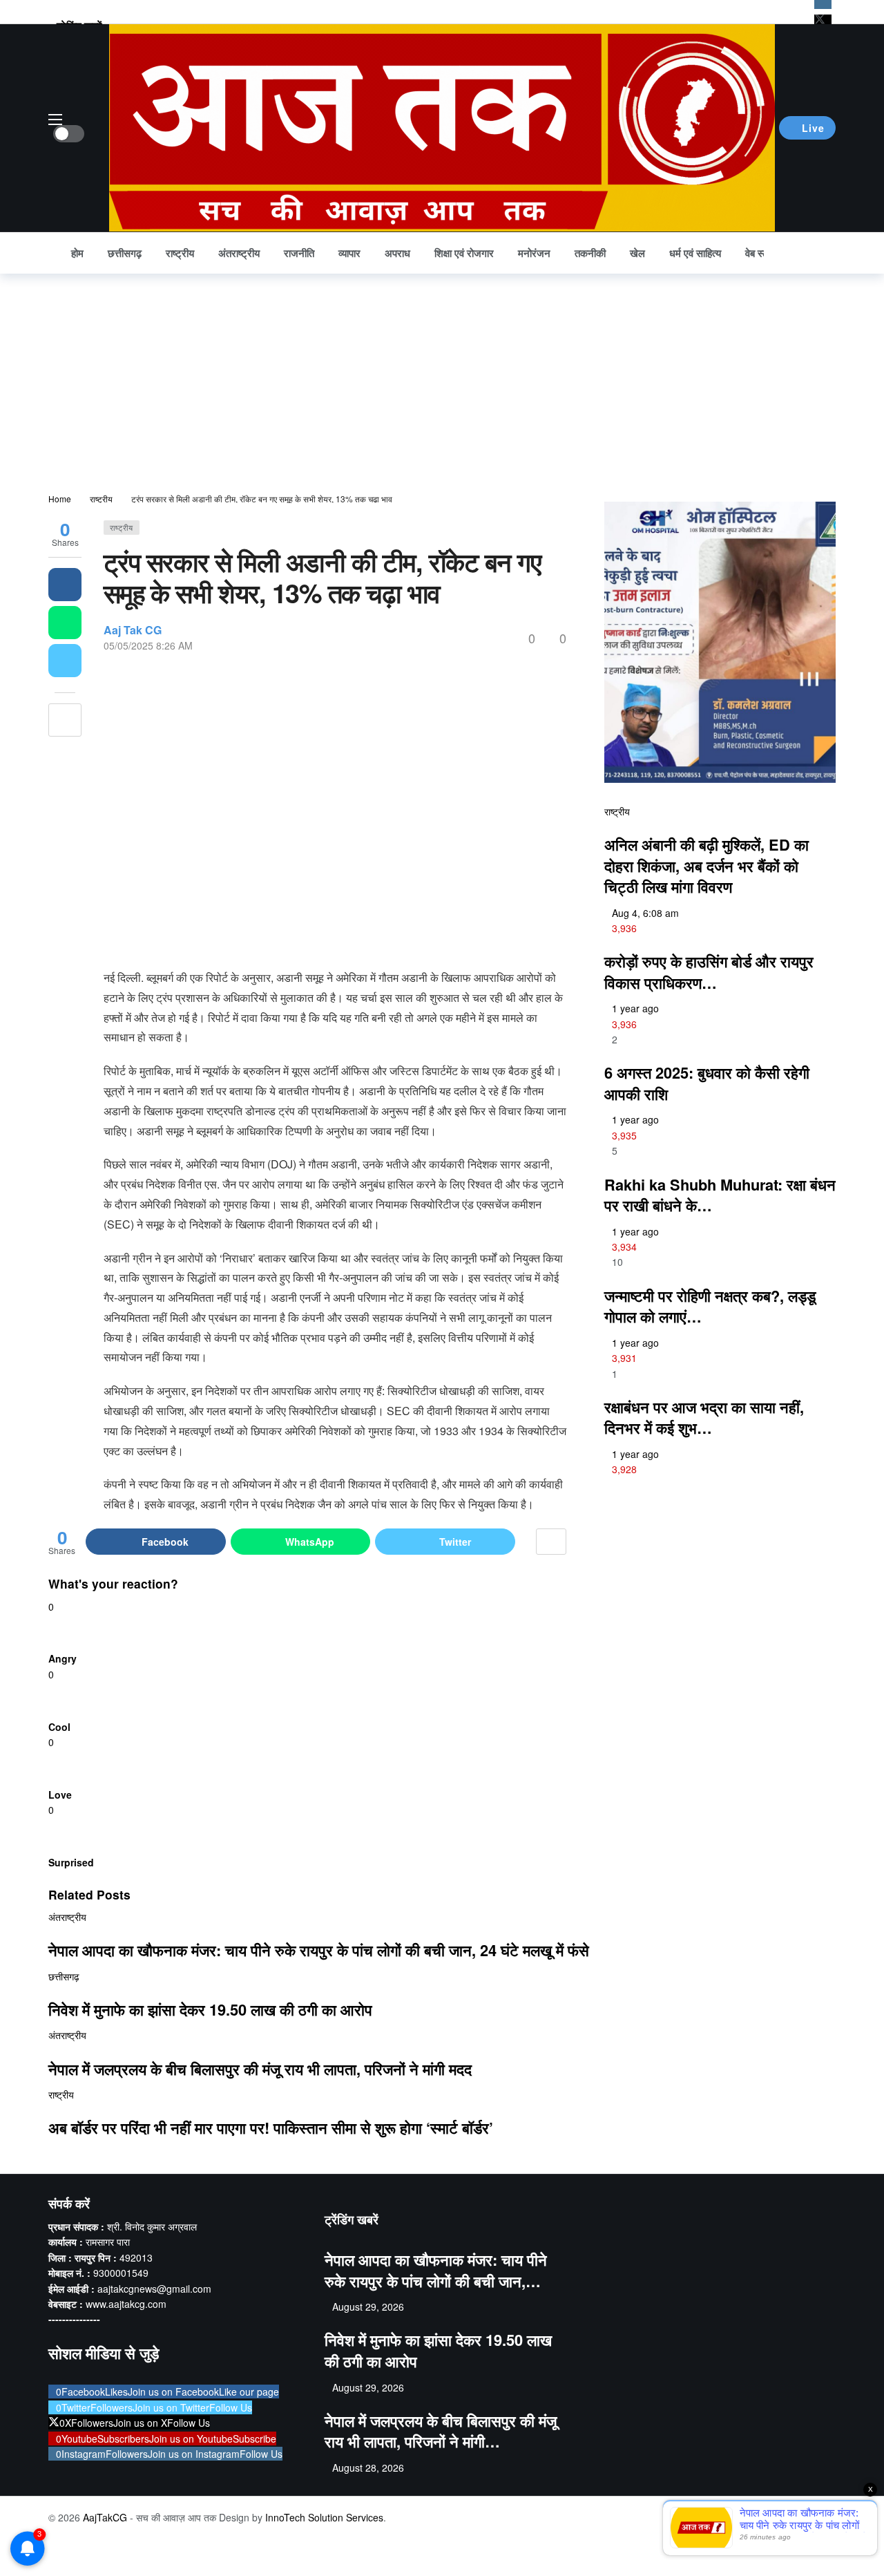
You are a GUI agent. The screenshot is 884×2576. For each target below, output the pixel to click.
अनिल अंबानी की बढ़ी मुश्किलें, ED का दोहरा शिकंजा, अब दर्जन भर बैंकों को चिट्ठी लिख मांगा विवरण (707, 865)
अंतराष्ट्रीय (67, 1917)
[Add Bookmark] (65, 720)
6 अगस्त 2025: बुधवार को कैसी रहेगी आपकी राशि (707, 1083)
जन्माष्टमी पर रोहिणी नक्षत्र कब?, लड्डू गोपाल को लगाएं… (710, 1306)
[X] (823, 20)
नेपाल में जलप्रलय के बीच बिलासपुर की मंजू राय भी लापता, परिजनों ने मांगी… (441, 2431)
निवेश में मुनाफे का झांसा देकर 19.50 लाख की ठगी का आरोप (210, 2009)
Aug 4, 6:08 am (645, 913)
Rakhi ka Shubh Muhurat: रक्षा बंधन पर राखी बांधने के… (720, 1195)
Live (813, 128)
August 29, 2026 (368, 2307)
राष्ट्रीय (122, 527)
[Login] (825, 253)
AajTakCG (105, 2517)
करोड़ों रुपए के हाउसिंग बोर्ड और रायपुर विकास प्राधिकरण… (709, 972)
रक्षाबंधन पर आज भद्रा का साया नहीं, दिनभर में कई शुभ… (704, 1418)
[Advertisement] (442, 377)
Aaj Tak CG (133, 630)
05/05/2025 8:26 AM (148, 645)
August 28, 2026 (368, 2468)
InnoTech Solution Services (324, 2517)
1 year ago (635, 1008)
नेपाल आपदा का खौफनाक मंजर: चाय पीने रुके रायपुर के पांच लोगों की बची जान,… (436, 2270)
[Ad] (720, 1612)
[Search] (795, 253)
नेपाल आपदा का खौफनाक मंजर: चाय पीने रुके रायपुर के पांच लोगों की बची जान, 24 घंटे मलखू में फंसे (319, 1950)
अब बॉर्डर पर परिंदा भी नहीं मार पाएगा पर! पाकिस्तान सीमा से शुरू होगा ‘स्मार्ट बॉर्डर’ (271, 2128)
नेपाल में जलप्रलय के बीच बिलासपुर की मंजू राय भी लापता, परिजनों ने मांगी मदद (260, 2069)
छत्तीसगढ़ (64, 1976)
